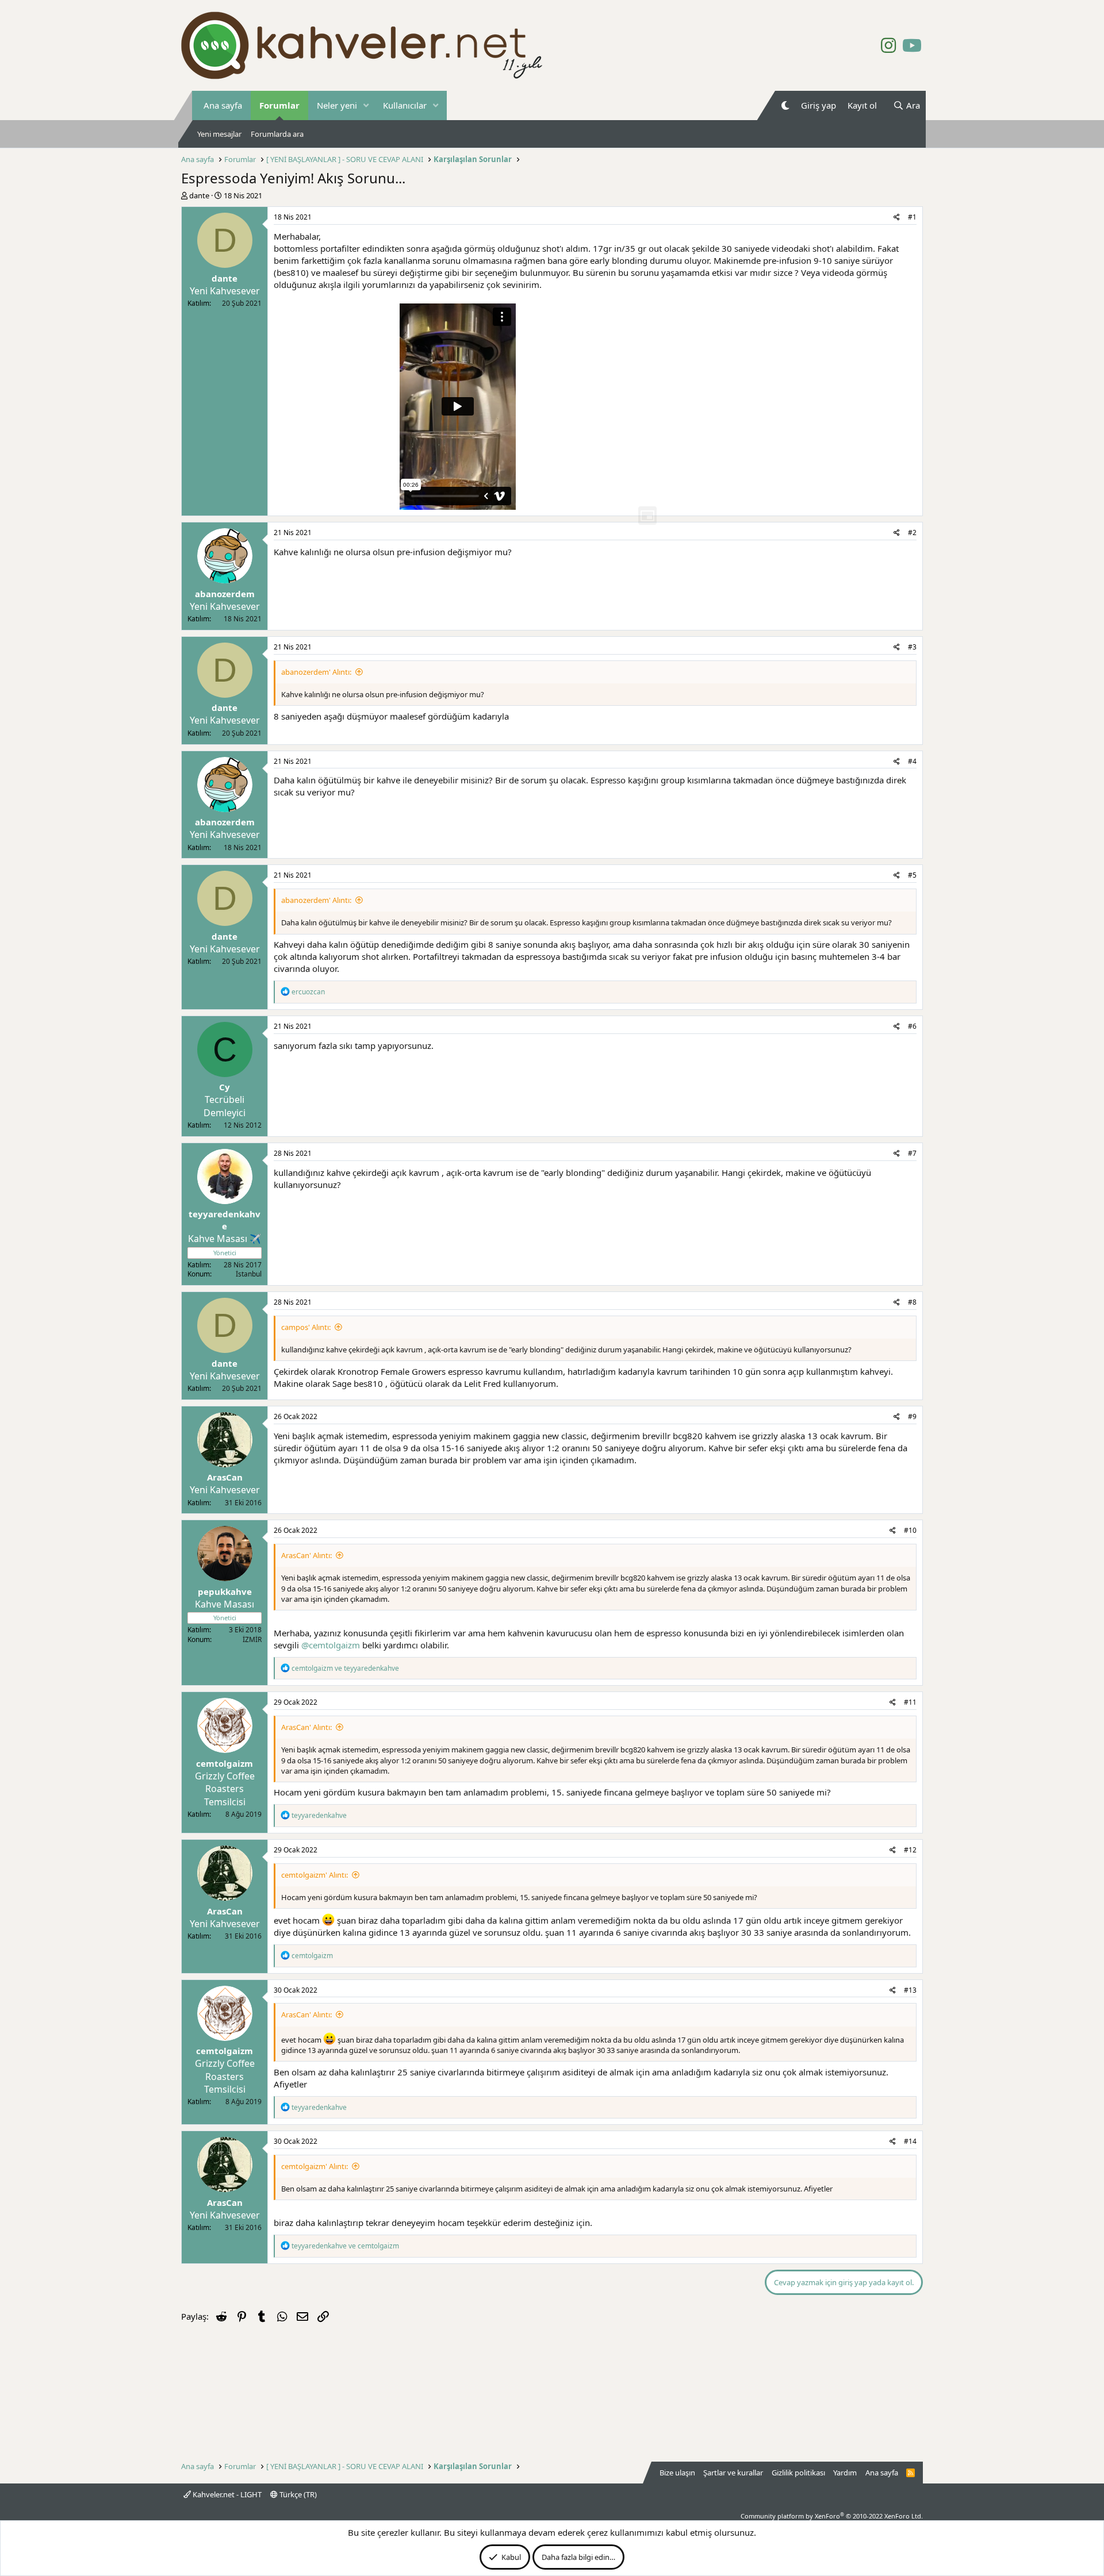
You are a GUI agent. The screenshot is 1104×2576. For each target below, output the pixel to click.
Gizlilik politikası (798, 2473)
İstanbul (249, 1274)
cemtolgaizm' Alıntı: (315, 1875)
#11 (910, 1702)
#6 (912, 1026)
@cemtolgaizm (331, 1645)
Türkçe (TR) (297, 2494)
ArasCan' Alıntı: (306, 1555)
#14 (910, 2141)
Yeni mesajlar (219, 134)
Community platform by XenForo (832, 2516)
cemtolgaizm (225, 1763)
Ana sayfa (223, 105)
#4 (912, 761)
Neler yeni (337, 105)
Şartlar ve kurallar (733, 2473)
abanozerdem (225, 594)
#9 (912, 1416)
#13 (910, 1990)
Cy (225, 1087)
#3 (912, 647)
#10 (910, 1530)
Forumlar (279, 105)
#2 (912, 532)
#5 (912, 875)
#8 (912, 1302)
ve (345, 1668)
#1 (912, 217)
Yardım (845, 2473)
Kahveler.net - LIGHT (226, 2494)
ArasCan (225, 1477)
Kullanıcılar (405, 105)
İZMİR (252, 1639)
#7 (912, 1153)
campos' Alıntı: (306, 1327)
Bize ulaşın (677, 2473)
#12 (910, 1850)
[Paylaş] (897, 218)
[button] (366, 105)
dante (199, 195)
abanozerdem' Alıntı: (316, 672)
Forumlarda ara (277, 134)
